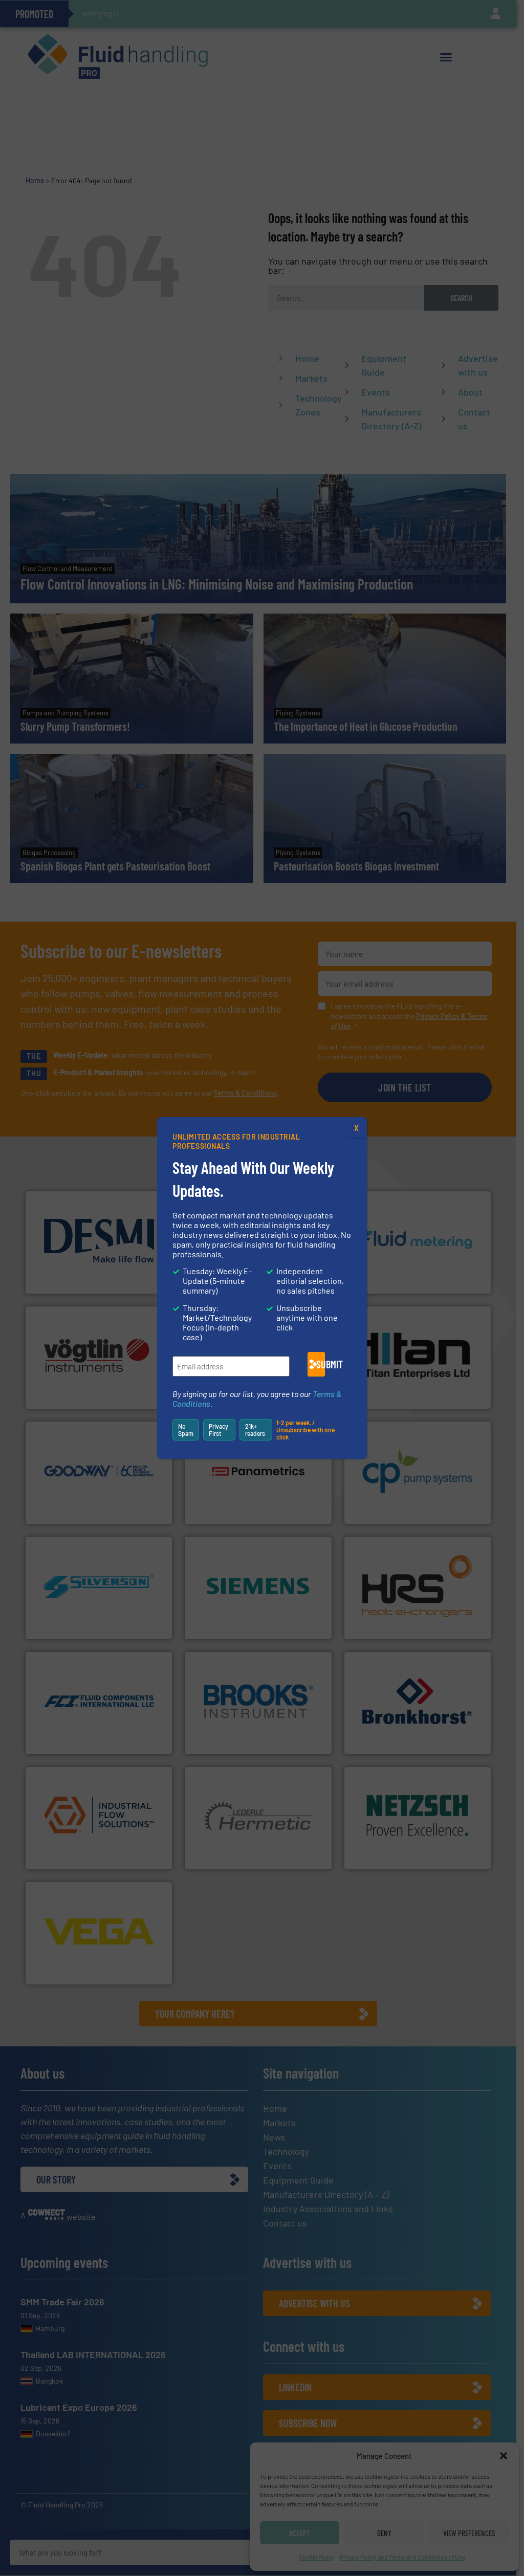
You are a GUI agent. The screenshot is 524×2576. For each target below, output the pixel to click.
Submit (321, 1364)
